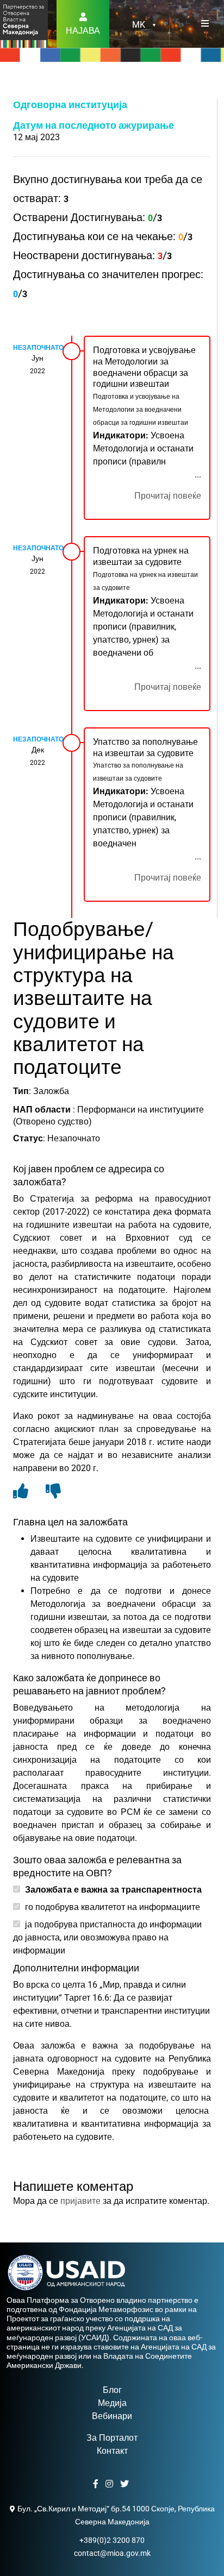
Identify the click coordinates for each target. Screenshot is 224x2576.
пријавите (80, 2201)
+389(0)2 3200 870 (112, 2540)
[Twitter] (126, 2484)
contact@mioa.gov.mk (112, 2553)
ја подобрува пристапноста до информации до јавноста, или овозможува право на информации (107, 1937)
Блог (112, 2390)
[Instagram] (111, 2484)
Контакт (112, 2451)
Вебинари (112, 2416)
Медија (112, 2403)
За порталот (112, 2438)
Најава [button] (83, 31)
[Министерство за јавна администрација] (24, 23)
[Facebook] (97, 2484)
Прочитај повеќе (168, 496)
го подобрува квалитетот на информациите (111, 1907)
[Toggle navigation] (205, 24)
